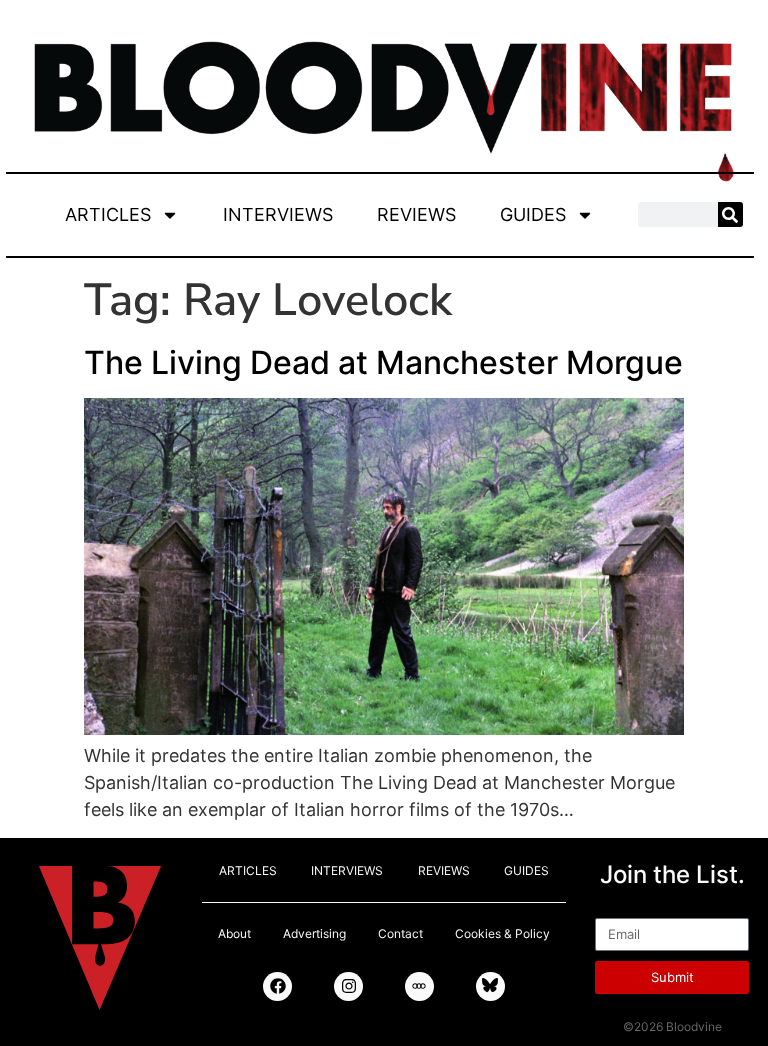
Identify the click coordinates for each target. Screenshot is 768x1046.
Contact (400, 933)
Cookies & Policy (502, 933)
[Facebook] (277, 986)
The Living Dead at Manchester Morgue (383, 362)
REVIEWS (416, 214)
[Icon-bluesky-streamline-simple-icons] (490, 986)
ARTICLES (108, 214)
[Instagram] (348, 986)
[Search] (730, 214)
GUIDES (533, 214)
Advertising (314, 933)
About (234, 933)
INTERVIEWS (278, 214)
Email (617, 909)
